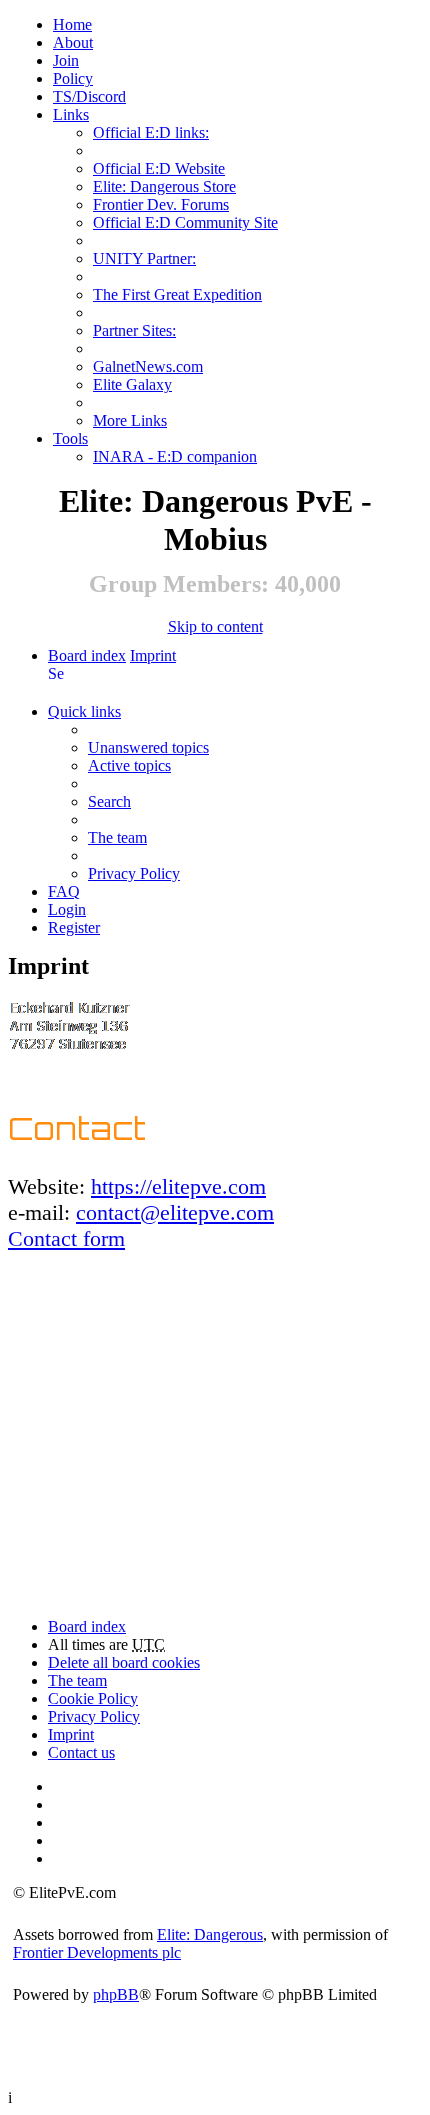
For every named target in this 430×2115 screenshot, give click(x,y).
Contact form (66, 1238)
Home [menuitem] (72, 24)
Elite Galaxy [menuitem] (132, 384)
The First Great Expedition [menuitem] (177, 294)
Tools (70, 438)
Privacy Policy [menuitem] (134, 873)
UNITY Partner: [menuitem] (144, 258)
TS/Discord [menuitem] (89, 96)
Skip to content (215, 626)
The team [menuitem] (117, 837)
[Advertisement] (215, 1431)
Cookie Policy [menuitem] (93, 1698)
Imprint (153, 655)
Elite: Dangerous (210, 1934)
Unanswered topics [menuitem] (148, 747)
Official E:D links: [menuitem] (151, 132)
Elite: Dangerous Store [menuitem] (164, 186)
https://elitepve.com (178, 1186)
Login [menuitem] (67, 909)
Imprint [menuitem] (71, 1734)
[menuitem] (73, 42)
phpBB (116, 1994)
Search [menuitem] (56, 673)
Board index (87, 655)
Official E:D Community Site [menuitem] (185, 222)
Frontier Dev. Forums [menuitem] (161, 204)
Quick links (84, 711)
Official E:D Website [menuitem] (159, 168)
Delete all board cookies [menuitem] (124, 1662)
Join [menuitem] (66, 60)
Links (71, 114)
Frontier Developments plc (97, 1952)
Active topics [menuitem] (129, 765)
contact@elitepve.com (175, 1212)
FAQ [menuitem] (64, 891)
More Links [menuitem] (130, 420)
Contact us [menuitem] (81, 1752)
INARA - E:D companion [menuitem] (175, 456)
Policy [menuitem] (73, 78)
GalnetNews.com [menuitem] (148, 366)
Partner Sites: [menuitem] (134, 330)
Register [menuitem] (74, 927)
